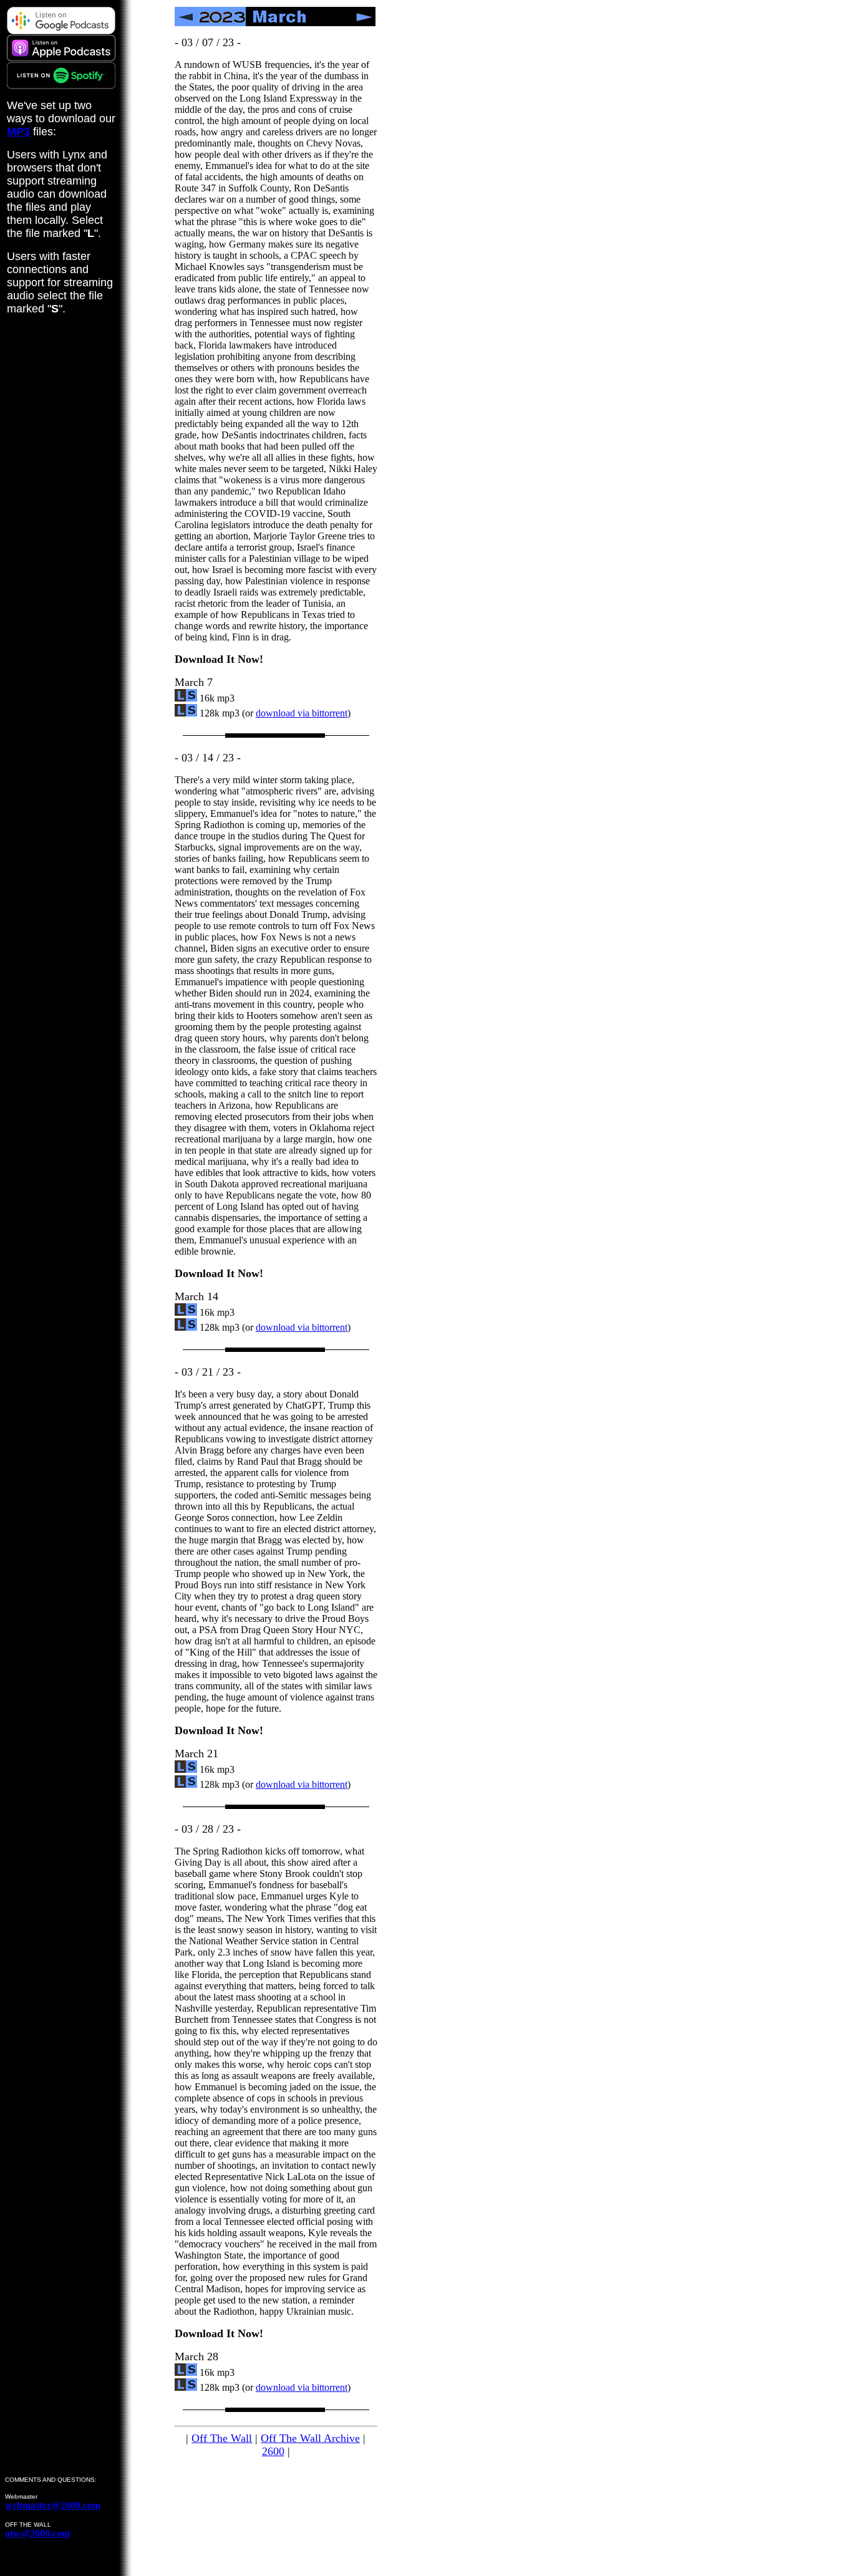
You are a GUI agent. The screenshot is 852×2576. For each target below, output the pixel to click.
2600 (273, 2451)
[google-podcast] (61, 31)
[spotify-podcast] (61, 86)
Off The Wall (222, 2438)
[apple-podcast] (61, 58)
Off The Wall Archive (310, 2438)
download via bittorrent (302, 713)
